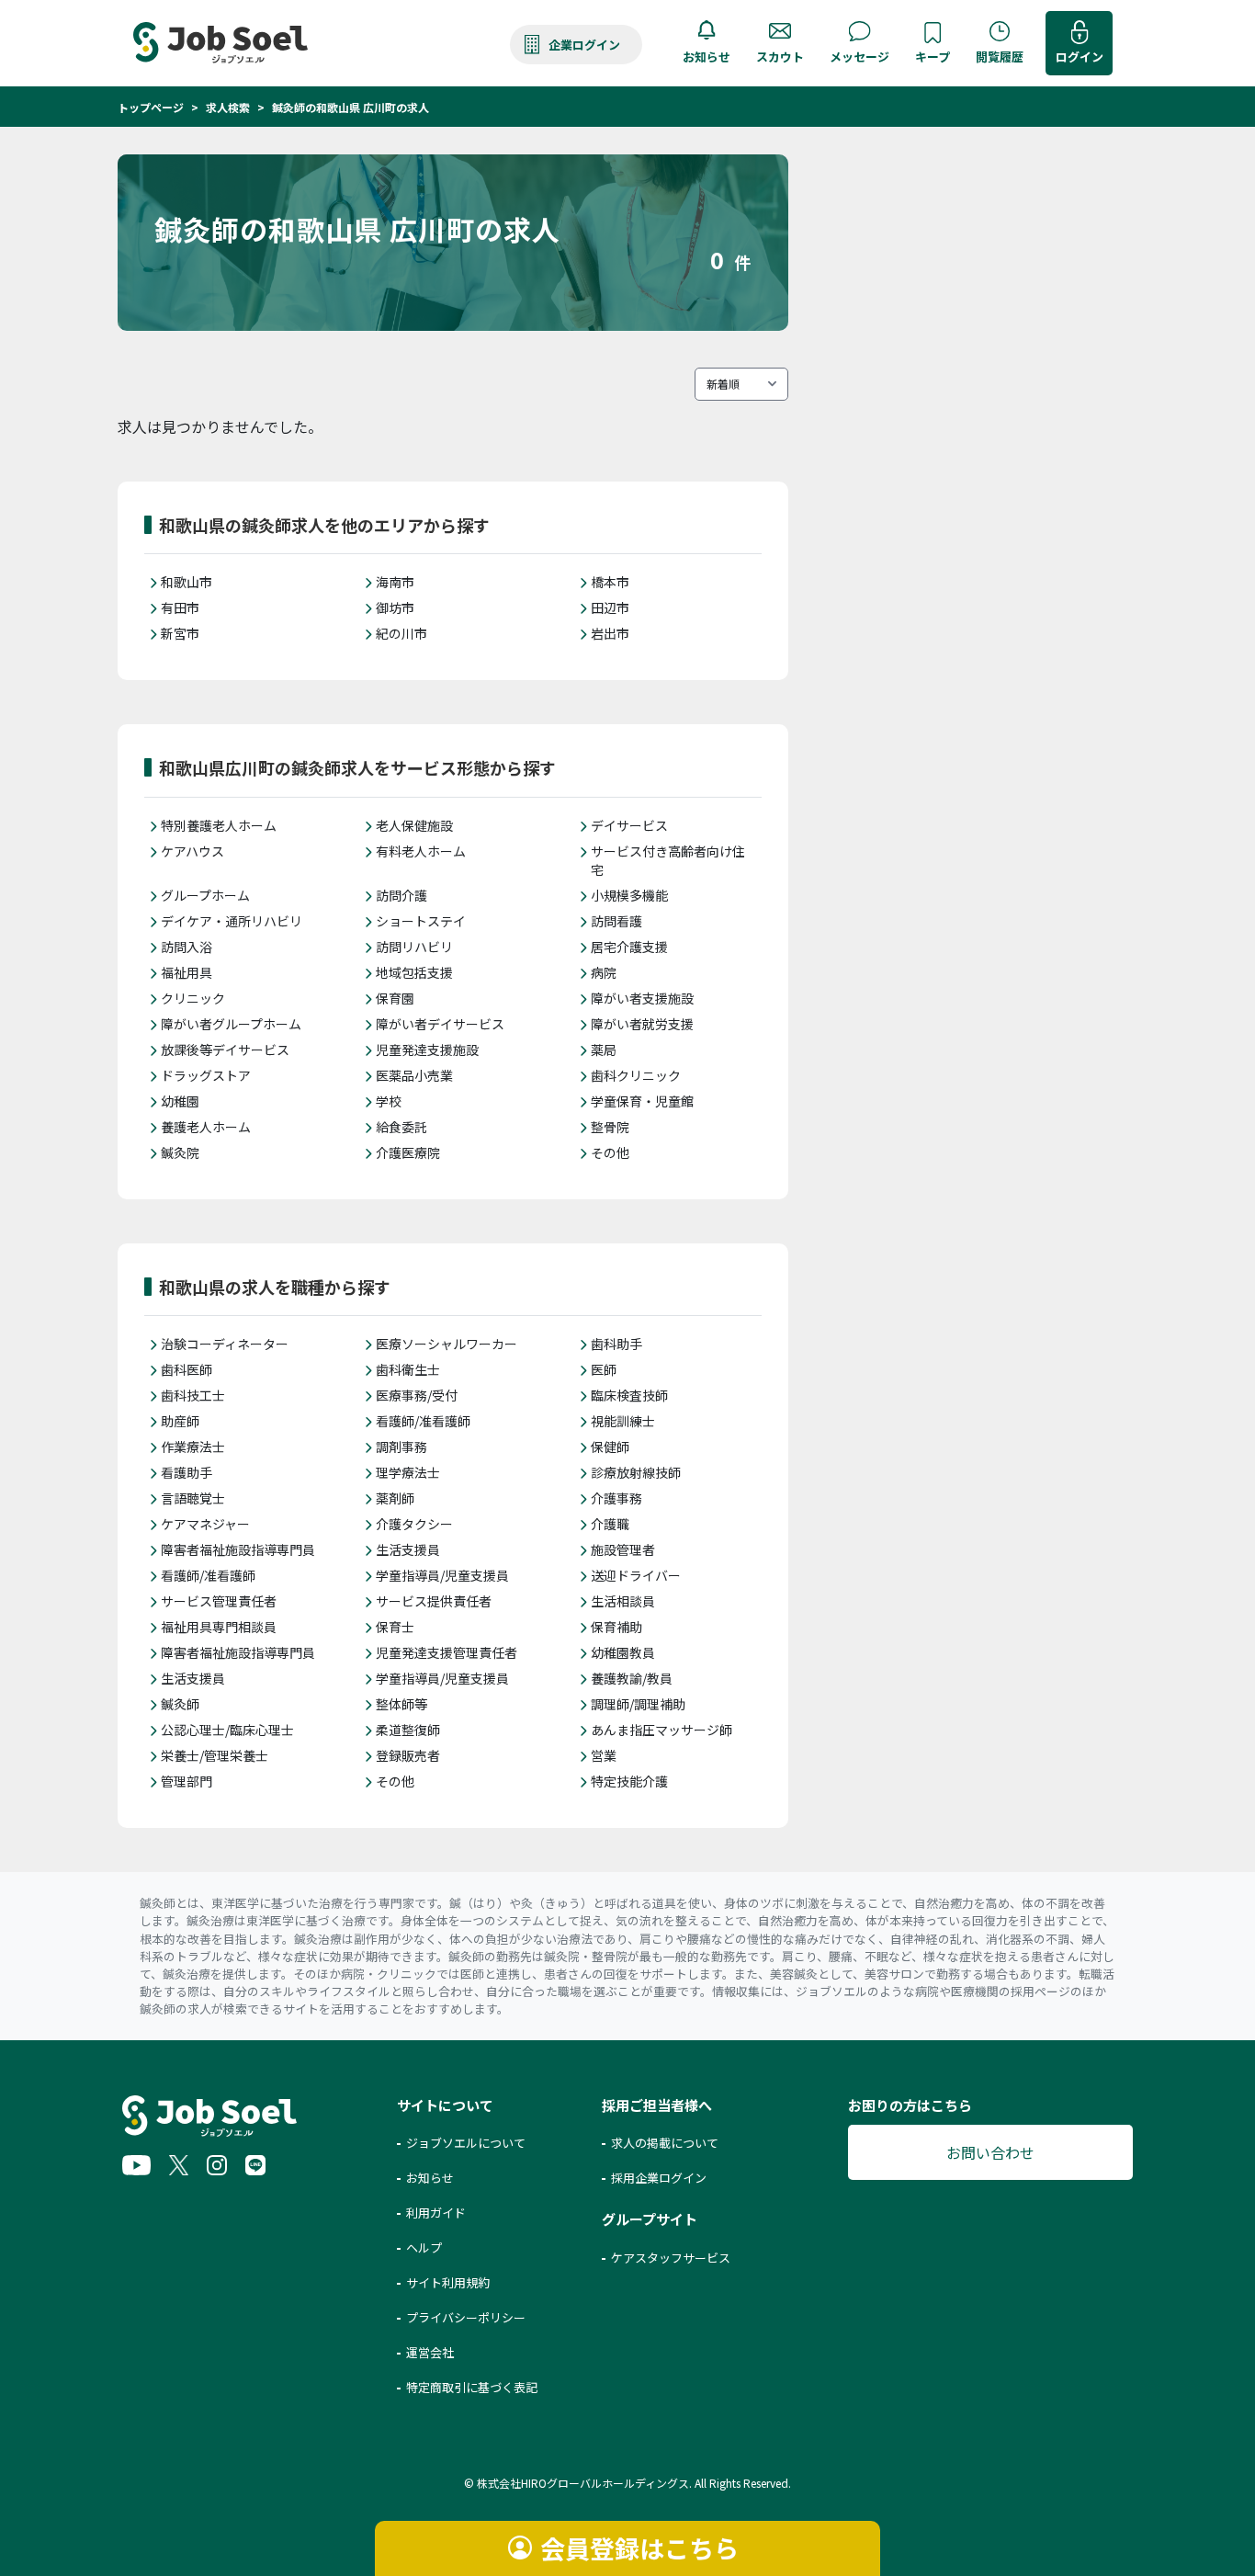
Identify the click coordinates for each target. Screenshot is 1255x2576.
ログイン (1080, 57)
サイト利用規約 (448, 2282)
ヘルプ (424, 2247)
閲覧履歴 (1000, 57)
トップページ (151, 107)
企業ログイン (584, 45)
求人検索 (228, 107)
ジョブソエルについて (466, 2143)
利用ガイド (436, 2213)
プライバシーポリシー (466, 2317)
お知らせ (707, 57)
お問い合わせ (990, 2152)
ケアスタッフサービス (671, 2258)
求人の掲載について (665, 2143)
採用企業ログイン (659, 2178)
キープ (933, 57)
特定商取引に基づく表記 (472, 2387)
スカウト (780, 57)
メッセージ (859, 57)
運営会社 (430, 2352)
